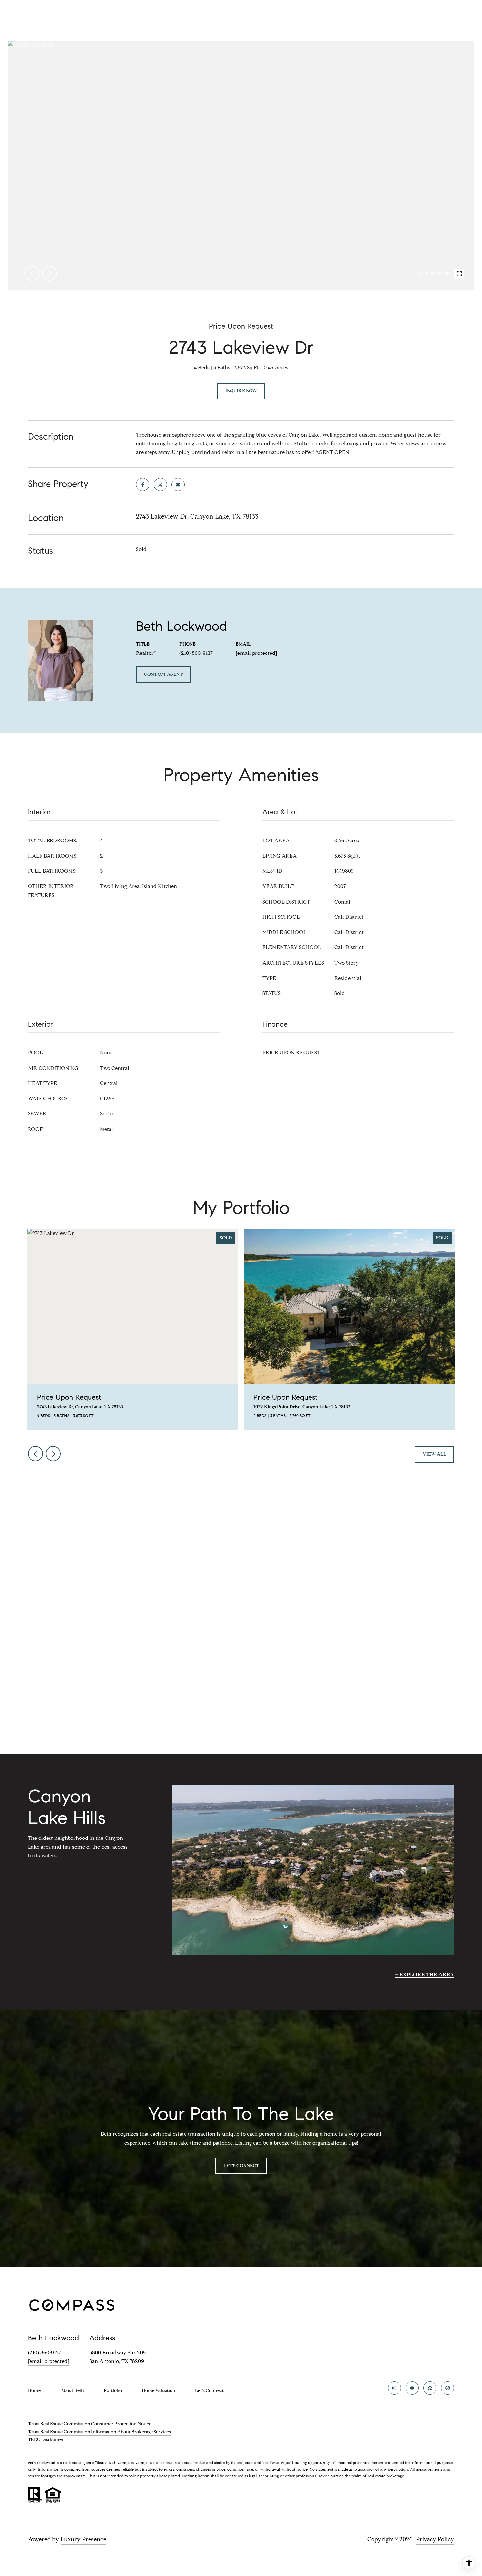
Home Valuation (159, 2390)
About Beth (72, 2390)
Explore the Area (427, 1974)
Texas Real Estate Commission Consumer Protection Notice (90, 2424)
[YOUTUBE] (412, 2388)
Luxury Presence (83, 2539)
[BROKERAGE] (448, 2388)
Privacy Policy (435, 2539)
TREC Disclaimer (46, 2439)
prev (32, 273)
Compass (144, 2463)
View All (434, 1454)
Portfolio (113, 2390)
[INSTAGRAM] (394, 2388)
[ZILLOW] (430, 2388)
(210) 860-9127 (196, 653)
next (50, 273)
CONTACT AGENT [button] (163, 674)
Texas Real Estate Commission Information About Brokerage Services (99, 2432)
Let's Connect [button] (241, 2166)
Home (34, 2390)
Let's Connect (209, 2391)
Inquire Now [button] (241, 391)
